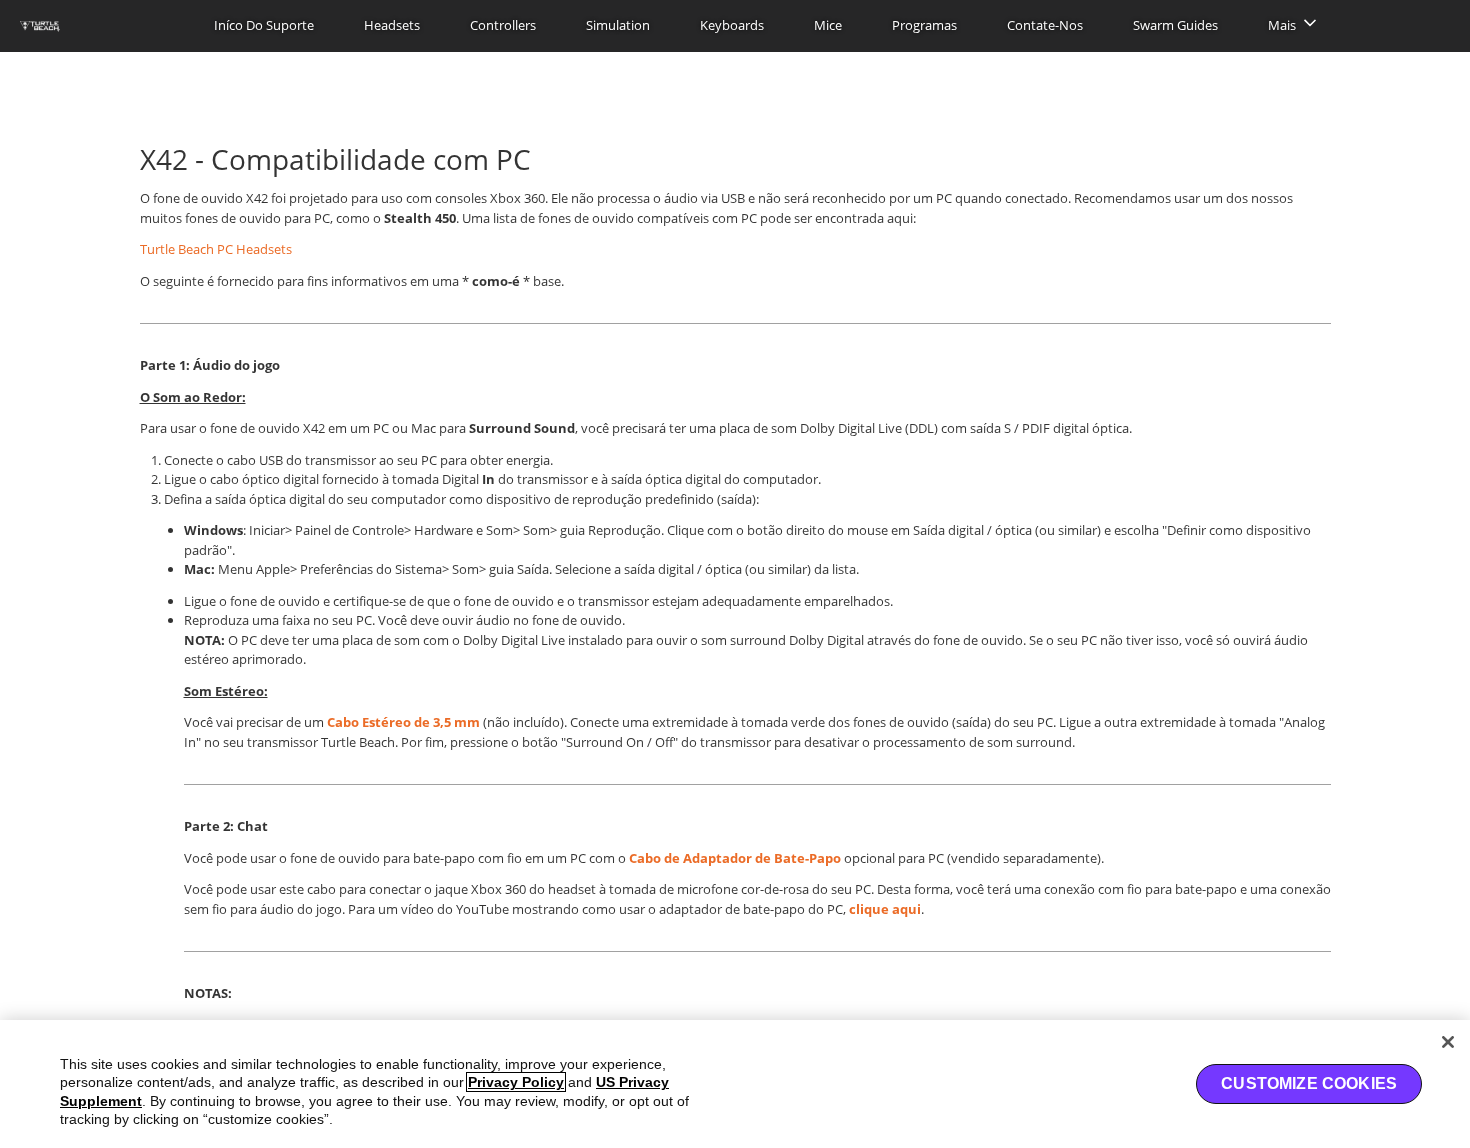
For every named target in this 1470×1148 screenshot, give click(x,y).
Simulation (618, 25)
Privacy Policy (516, 1082)
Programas (924, 25)
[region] (735, 1084)
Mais (1282, 25)
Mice (828, 25)
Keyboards (732, 25)
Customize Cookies (1309, 1083)
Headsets (392, 25)
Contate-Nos (1045, 25)
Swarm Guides (1175, 25)
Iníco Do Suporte (264, 25)
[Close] (1448, 1042)
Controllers (503, 25)
